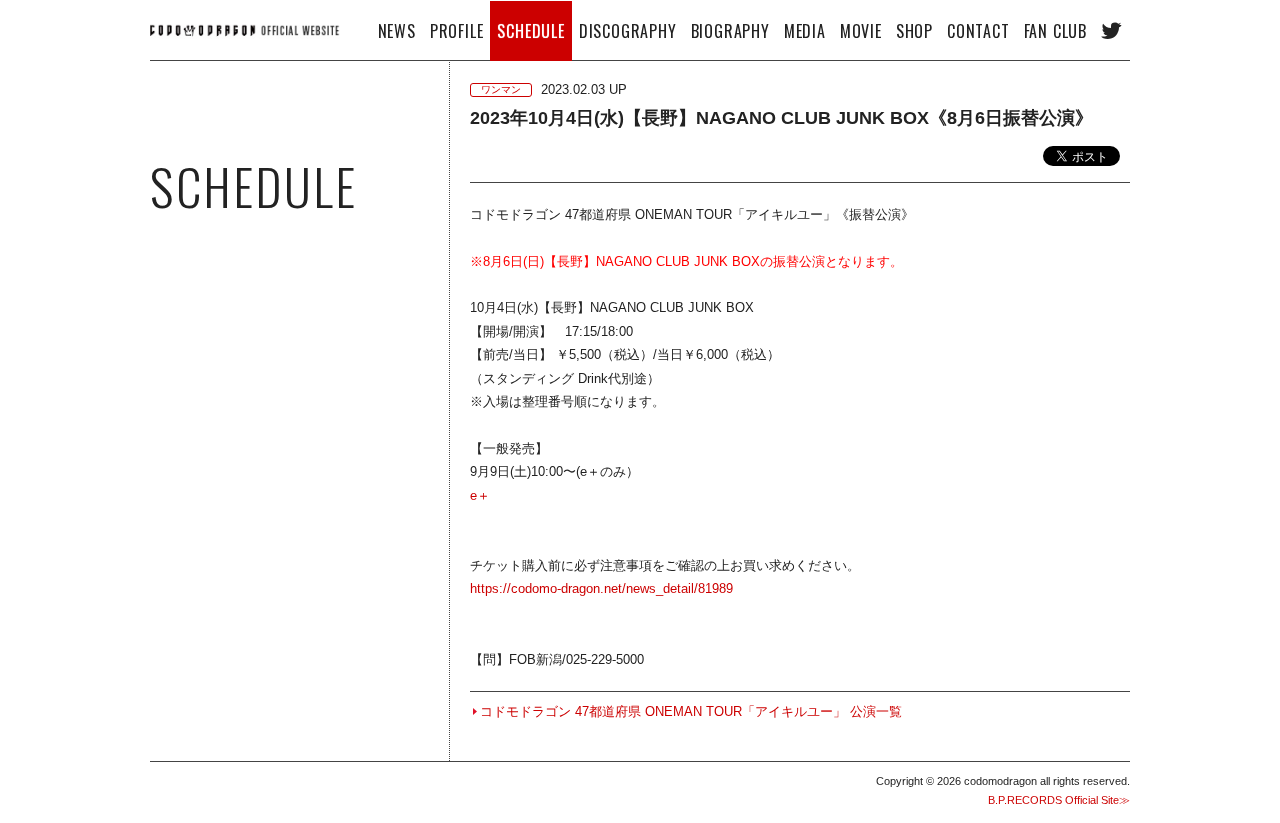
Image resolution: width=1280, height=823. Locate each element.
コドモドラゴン (245, 30)
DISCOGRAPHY (628, 31)
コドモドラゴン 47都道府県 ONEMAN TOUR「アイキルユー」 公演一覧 (691, 711)
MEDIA (805, 31)
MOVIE (861, 31)
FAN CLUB (1055, 31)
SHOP (914, 31)
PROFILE (457, 31)
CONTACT (978, 31)
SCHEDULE (530, 31)
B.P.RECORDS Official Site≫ (1059, 800)
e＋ (480, 495)
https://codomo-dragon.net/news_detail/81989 (601, 588)
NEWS (397, 31)
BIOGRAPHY (730, 31)
